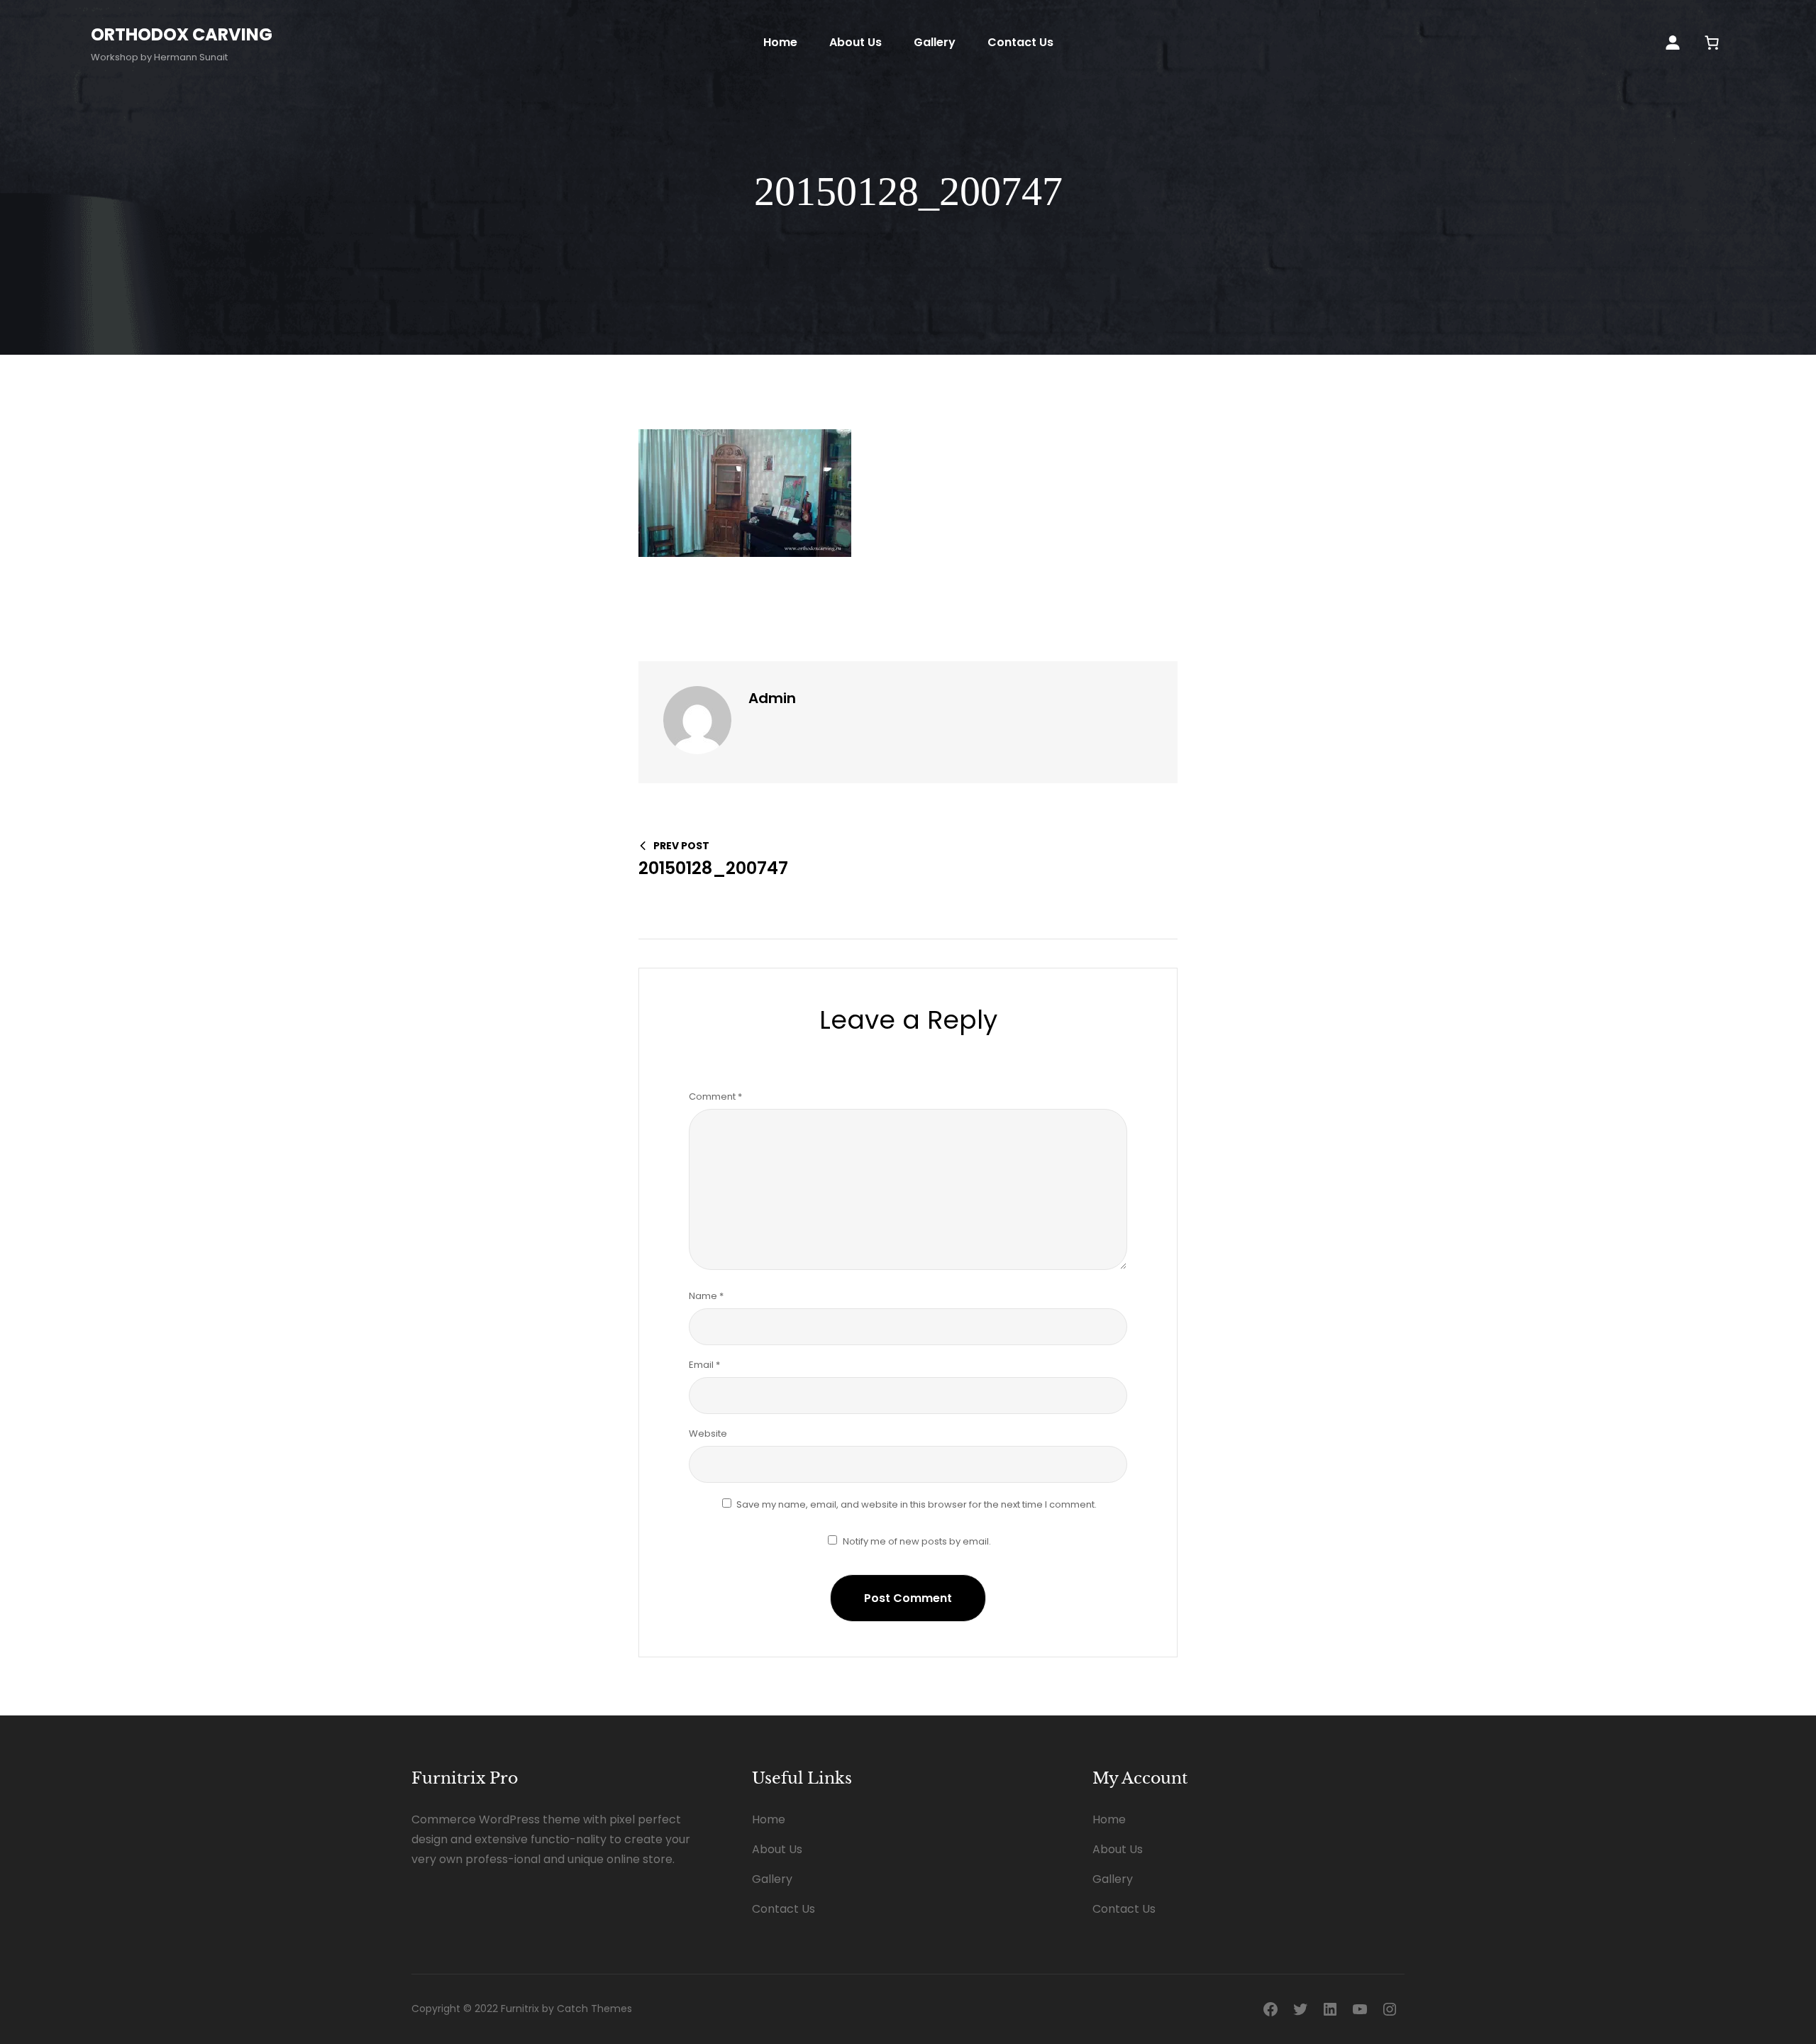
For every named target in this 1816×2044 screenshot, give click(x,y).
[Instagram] (1390, 2009)
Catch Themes (594, 2009)
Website (708, 1433)
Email (704, 1365)
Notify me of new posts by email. (917, 1541)
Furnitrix (520, 2009)
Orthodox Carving (182, 34)
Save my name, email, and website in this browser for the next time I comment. (917, 1504)
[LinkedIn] (1330, 2009)
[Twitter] (1300, 2009)
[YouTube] (1360, 2009)
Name (706, 1296)
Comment (715, 1096)
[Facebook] (1270, 2009)
